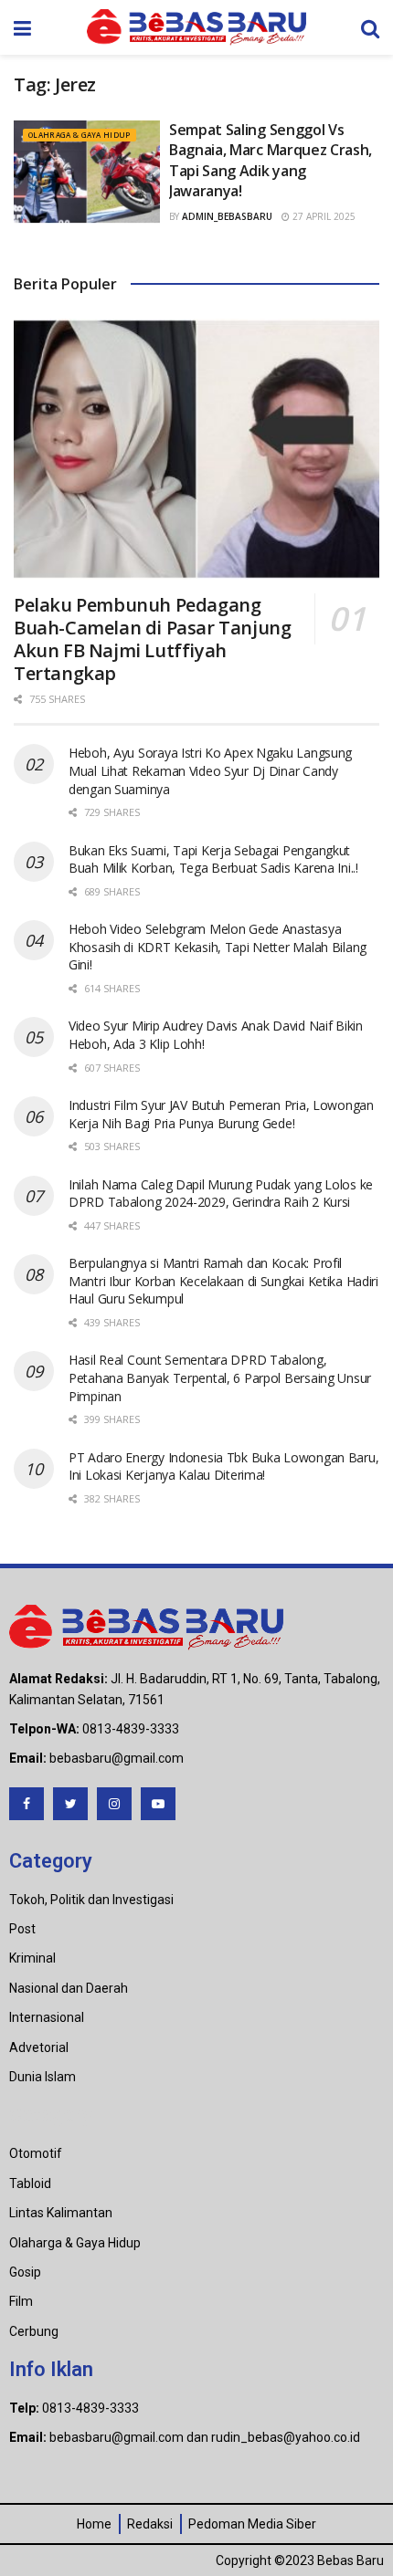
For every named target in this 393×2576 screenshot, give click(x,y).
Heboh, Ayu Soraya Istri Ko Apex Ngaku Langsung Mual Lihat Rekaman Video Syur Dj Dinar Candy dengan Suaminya (210, 770)
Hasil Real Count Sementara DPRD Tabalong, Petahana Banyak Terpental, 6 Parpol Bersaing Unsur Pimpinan (220, 1377)
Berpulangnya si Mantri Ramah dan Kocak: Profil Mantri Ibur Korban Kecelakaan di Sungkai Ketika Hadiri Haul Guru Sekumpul (223, 1281)
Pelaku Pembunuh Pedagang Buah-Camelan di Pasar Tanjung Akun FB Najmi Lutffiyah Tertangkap (152, 639)
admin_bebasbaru (227, 216)
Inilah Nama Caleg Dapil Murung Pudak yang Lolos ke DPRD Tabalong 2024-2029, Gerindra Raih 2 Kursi (221, 1194)
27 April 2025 (323, 216)
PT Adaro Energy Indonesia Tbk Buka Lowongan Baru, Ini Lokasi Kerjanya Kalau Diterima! (223, 1466)
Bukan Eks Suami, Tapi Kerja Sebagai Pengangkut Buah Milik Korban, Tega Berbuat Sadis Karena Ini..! (213, 859)
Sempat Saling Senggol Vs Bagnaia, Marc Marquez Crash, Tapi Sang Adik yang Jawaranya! (271, 160)
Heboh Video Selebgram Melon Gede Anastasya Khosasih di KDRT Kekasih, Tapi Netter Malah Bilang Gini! (218, 947)
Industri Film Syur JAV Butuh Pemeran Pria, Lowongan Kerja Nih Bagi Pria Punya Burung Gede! (221, 1114)
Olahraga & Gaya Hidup (80, 135)
